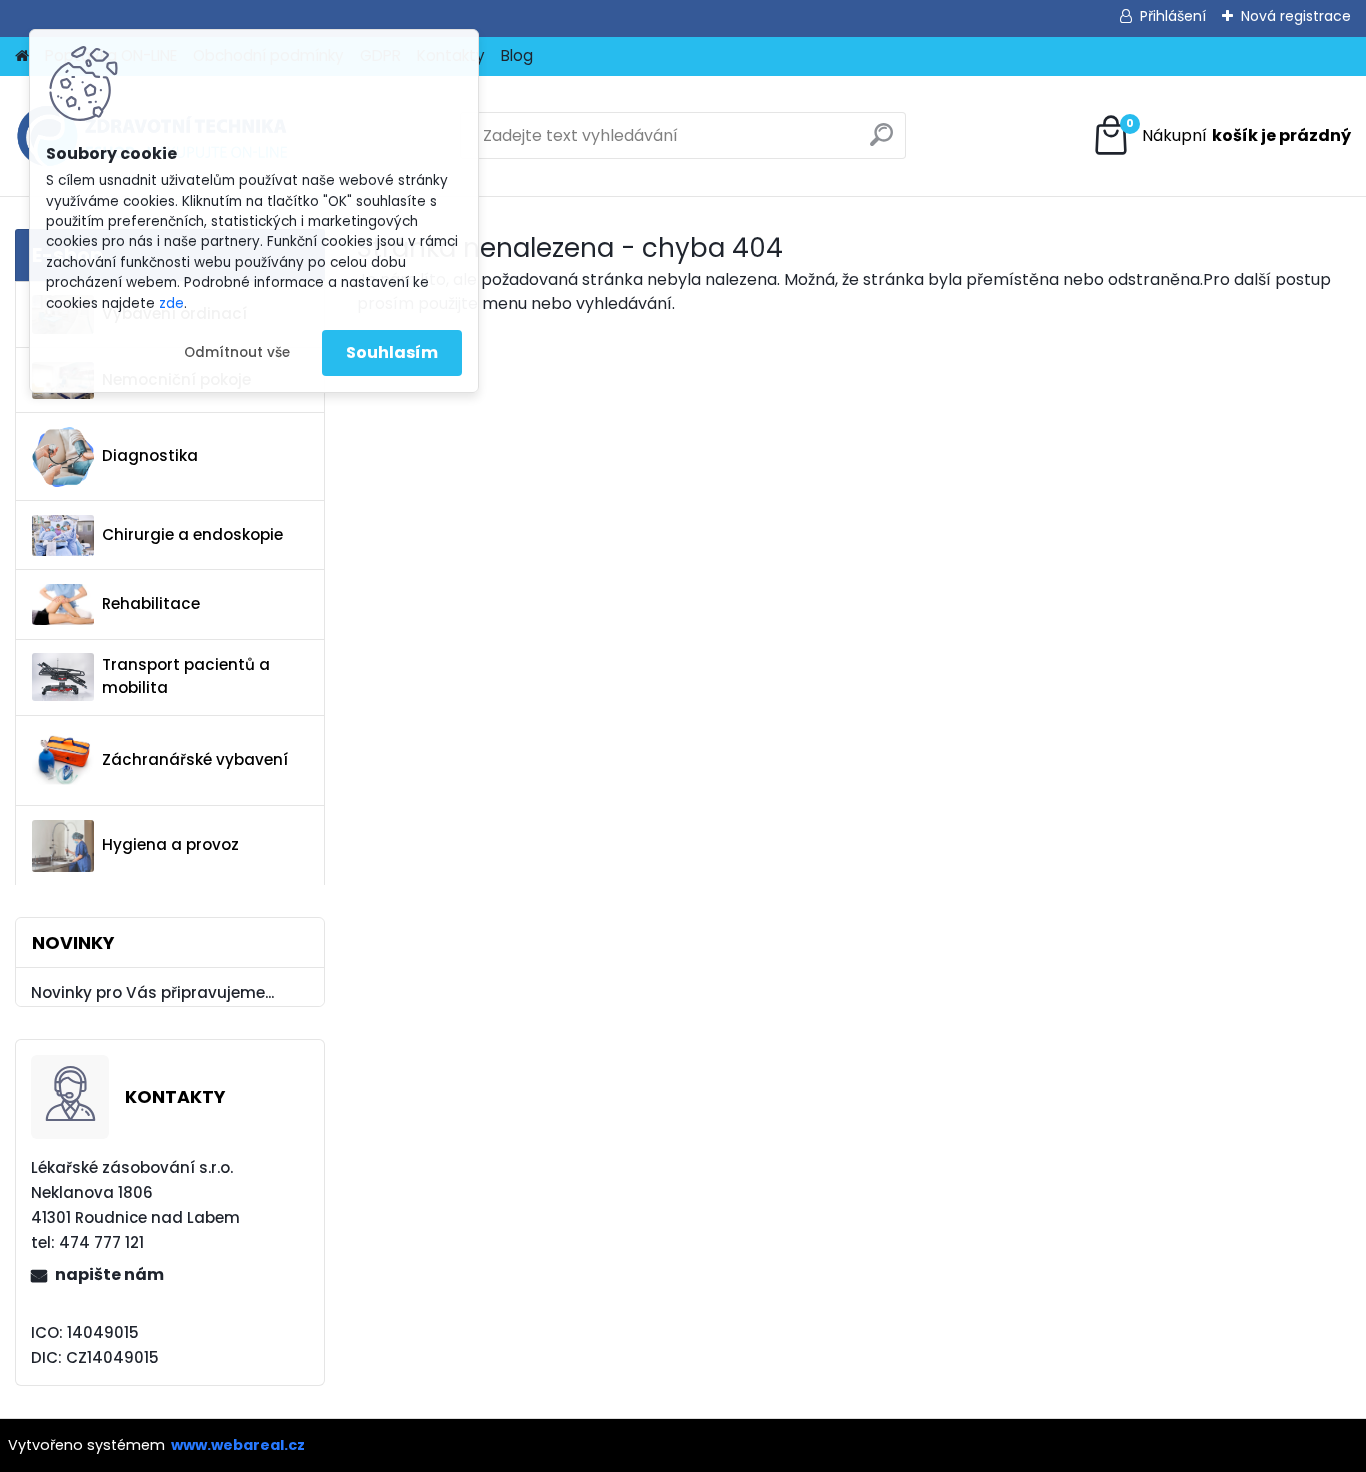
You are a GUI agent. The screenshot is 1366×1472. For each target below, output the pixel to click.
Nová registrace (1296, 16)
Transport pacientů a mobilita (186, 676)
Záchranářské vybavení (195, 759)
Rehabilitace (151, 603)
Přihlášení (1173, 16)
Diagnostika (150, 455)
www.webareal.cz (238, 1445)
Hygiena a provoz (170, 844)
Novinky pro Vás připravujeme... (152, 992)
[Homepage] (22, 56)
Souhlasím (392, 352)
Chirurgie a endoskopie (192, 534)
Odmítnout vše (237, 352)
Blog (517, 55)
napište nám (109, 1274)
